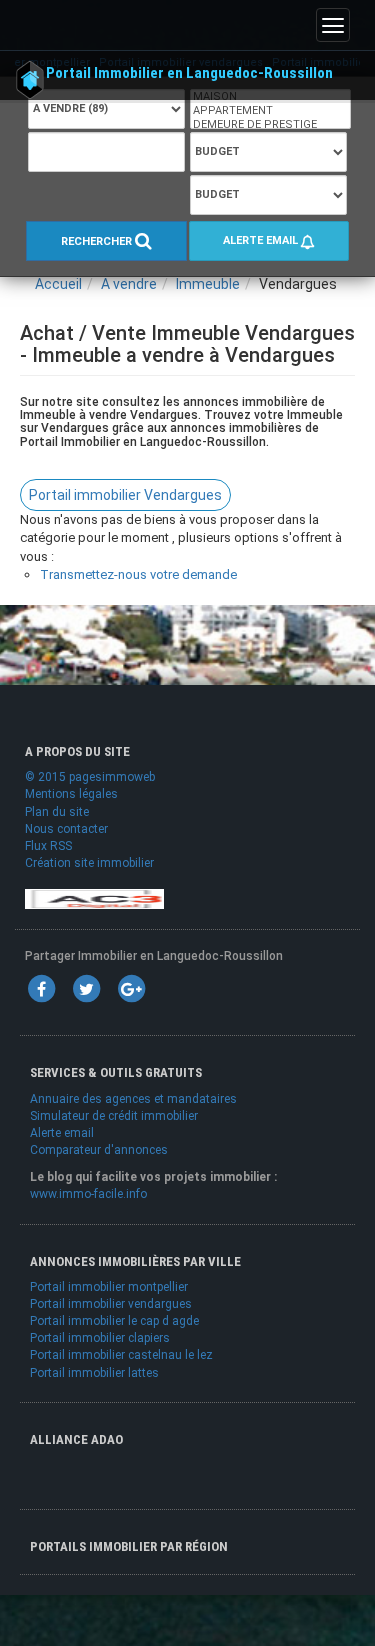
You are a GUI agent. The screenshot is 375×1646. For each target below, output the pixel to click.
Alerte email (262, 240)
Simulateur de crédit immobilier (114, 1116)
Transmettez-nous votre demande (138, 574)
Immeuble (208, 284)
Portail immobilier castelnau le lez (121, 1355)
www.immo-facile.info (88, 1194)
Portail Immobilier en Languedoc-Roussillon (189, 73)
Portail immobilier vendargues (111, 1304)
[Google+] (131, 989)
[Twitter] (86, 989)
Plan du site (57, 812)
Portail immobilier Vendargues (125, 495)
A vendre (129, 284)
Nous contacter (66, 829)
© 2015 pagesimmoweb (90, 777)
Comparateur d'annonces (99, 1150)
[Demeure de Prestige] (270, 125)
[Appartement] (270, 111)
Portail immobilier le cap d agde (114, 1321)
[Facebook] (41, 989)
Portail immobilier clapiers (100, 1338)
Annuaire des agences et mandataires (133, 1099)
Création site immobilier (89, 863)
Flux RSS (48, 846)
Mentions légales (71, 794)
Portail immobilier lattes (94, 1373)
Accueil (58, 284)
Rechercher (98, 242)
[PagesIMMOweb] (94, 898)
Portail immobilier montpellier (109, 1287)
